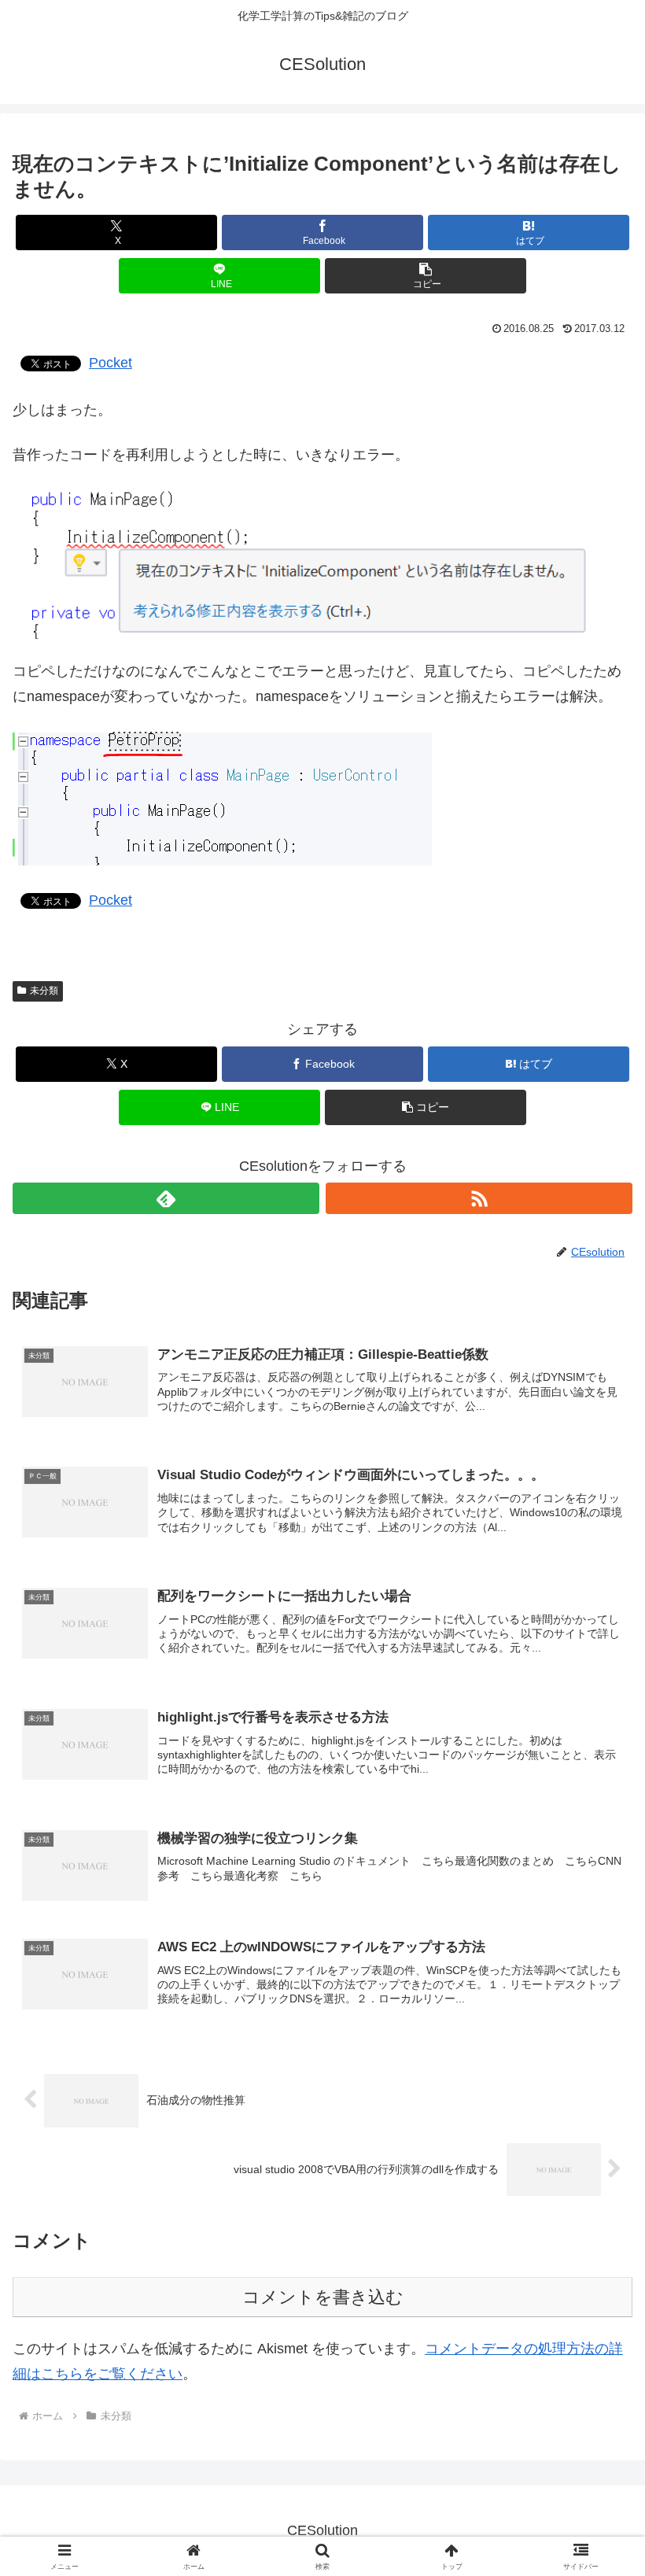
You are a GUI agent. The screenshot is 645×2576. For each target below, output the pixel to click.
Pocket (111, 363)
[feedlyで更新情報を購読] (166, 1198)
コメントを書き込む (323, 2297)
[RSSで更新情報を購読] (479, 1198)
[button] (426, 276)
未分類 (44, 991)
